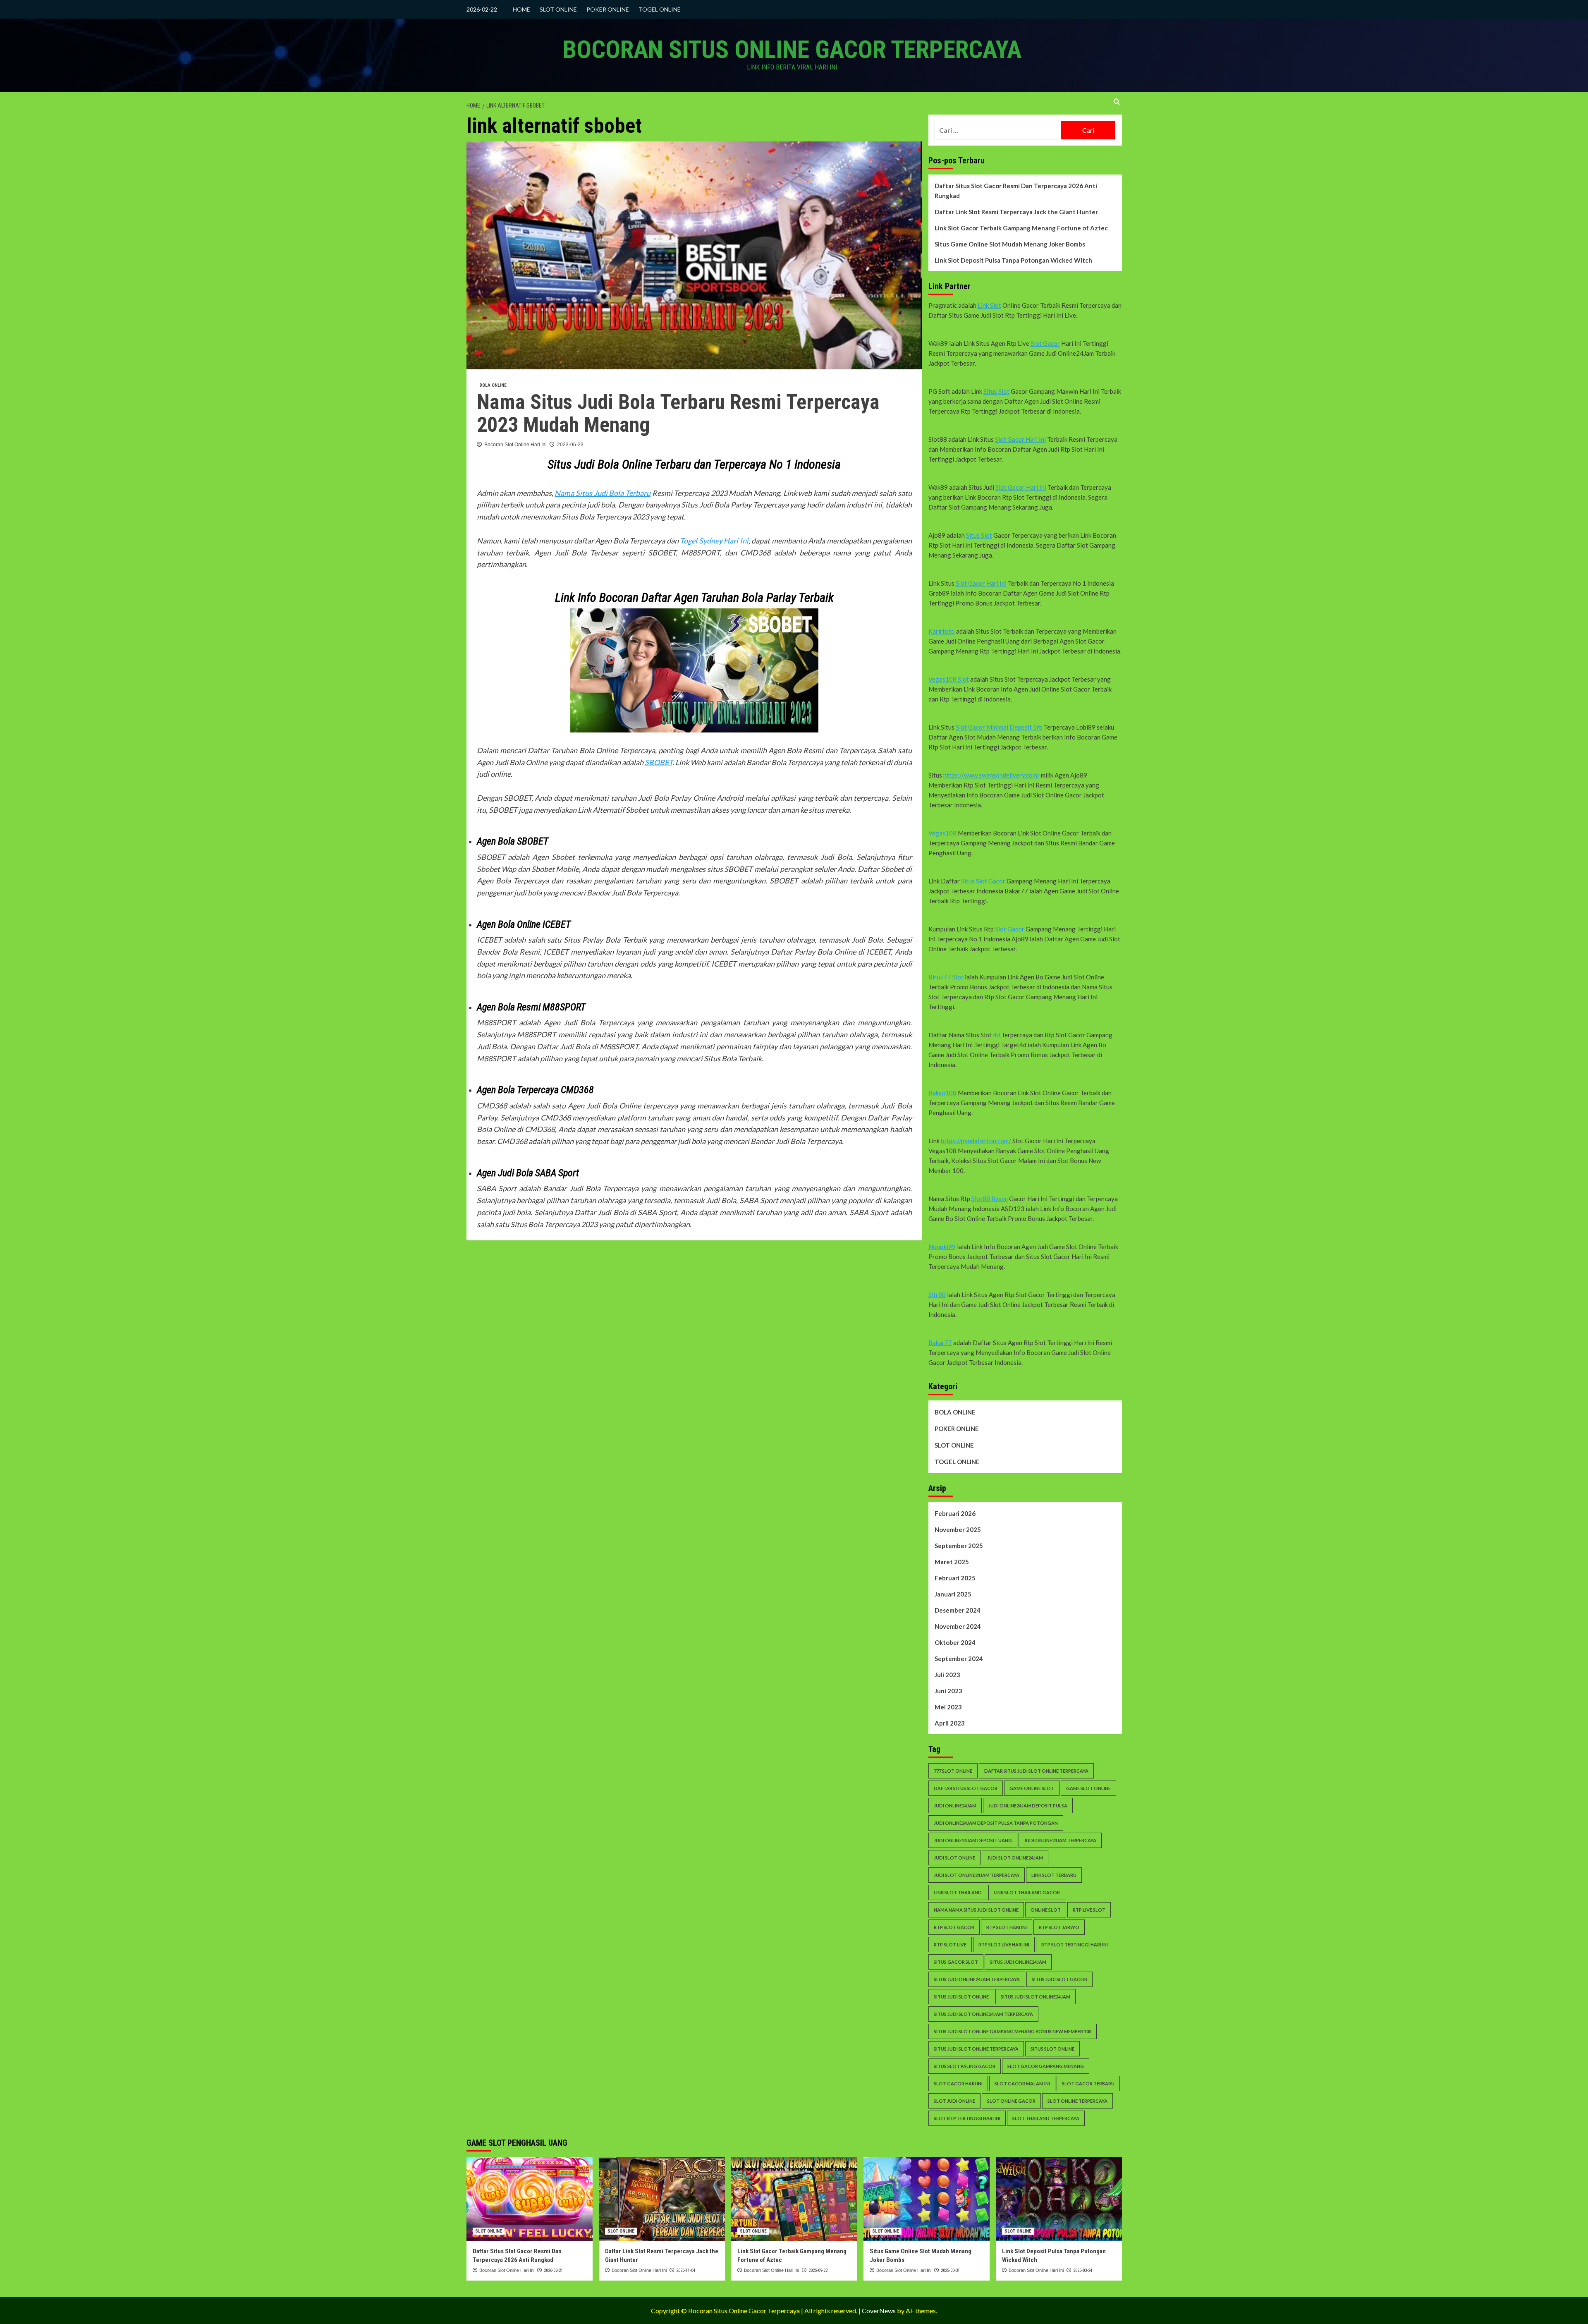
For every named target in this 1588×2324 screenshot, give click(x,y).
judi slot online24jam (1015, 1858)
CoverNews (879, 2311)
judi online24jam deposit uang (973, 1840)
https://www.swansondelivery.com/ (991, 775)
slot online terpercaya (1077, 2101)
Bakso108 (942, 1093)
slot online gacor (1011, 2101)
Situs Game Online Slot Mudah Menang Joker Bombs (1010, 244)
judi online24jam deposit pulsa (1028, 1806)
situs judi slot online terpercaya (976, 2049)
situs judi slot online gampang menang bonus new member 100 (1013, 2031)
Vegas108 (942, 833)
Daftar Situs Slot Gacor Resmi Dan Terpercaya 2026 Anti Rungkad (1016, 191)
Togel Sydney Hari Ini (714, 541)
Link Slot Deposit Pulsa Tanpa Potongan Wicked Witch (1013, 260)
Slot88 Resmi (990, 1199)
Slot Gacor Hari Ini (1020, 439)
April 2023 (950, 1723)
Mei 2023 (948, 1707)
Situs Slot (996, 391)
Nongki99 (942, 1247)
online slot (1046, 1910)
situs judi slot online (961, 1997)
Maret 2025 (952, 1562)
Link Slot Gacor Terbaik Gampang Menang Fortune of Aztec (1021, 228)
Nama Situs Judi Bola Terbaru (603, 493)
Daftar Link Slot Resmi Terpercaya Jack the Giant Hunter (1016, 212)
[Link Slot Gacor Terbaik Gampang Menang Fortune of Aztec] (794, 2199)
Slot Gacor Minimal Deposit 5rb (999, 727)
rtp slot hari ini (1007, 1927)
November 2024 (958, 1626)
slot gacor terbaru (1088, 2083)
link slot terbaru (1054, 1875)
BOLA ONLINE (493, 385)
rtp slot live (950, 1945)
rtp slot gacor (954, 1927)
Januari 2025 (953, 1594)
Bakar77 (940, 1343)
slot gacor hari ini (958, 2083)
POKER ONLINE (608, 9)
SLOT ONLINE (558, 9)
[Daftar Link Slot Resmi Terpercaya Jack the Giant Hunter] (662, 2199)
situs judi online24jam (1018, 1962)
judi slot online (954, 1858)
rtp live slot (1089, 1910)
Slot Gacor (1045, 343)
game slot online (1088, 1788)
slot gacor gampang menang (1046, 2066)
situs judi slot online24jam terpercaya (983, 2014)
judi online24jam (955, 1806)
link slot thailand (958, 1892)
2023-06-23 (570, 445)
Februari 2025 (955, 1578)
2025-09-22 (818, 2270)
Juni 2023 (948, 1691)
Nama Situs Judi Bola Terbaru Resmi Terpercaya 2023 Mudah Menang (678, 413)
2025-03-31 (950, 2270)
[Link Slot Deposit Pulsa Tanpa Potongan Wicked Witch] (1059, 2199)
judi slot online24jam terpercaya (977, 1875)
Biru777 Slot (946, 977)
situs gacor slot (956, 1962)
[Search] (1117, 102)
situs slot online (1052, 2049)
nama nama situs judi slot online (976, 1910)
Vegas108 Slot (949, 679)
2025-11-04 (686, 2270)
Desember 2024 (958, 1610)
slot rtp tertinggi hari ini (967, 2118)
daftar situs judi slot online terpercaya (1036, 1771)
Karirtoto (942, 631)
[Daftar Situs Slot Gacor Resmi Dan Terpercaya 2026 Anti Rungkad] (530, 2199)
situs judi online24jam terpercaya (977, 1979)
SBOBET (659, 762)
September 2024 (959, 1659)
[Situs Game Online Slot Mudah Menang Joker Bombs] (927, 2199)
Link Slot (989, 305)
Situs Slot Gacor (983, 881)
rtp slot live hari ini (1004, 1945)
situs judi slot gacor (1059, 1979)
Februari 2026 (955, 1513)
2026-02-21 (553, 2270)
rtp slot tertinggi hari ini (1075, 1945)
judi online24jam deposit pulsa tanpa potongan (996, 1823)
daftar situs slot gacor (966, 1788)
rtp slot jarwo (1059, 1927)
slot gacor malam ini (1022, 2083)
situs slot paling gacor (965, 2066)
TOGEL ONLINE (660, 9)
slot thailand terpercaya (1046, 2118)
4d (996, 1035)
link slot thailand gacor (1027, 1892)
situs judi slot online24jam (1036, 1997)
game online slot (1032, 1788)
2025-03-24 (1083, 2270)
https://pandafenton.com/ (976, 1141)
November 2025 (958, 1529)
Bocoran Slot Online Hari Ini (515, 445)
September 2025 (959, 1546)
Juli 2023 (947, 1675)
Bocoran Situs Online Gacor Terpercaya (792, 49)
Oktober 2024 (955, 1642)
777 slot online (953, 1771)
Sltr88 (937, 1295)
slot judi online (954, 2101)
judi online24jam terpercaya (1060, 1840)
